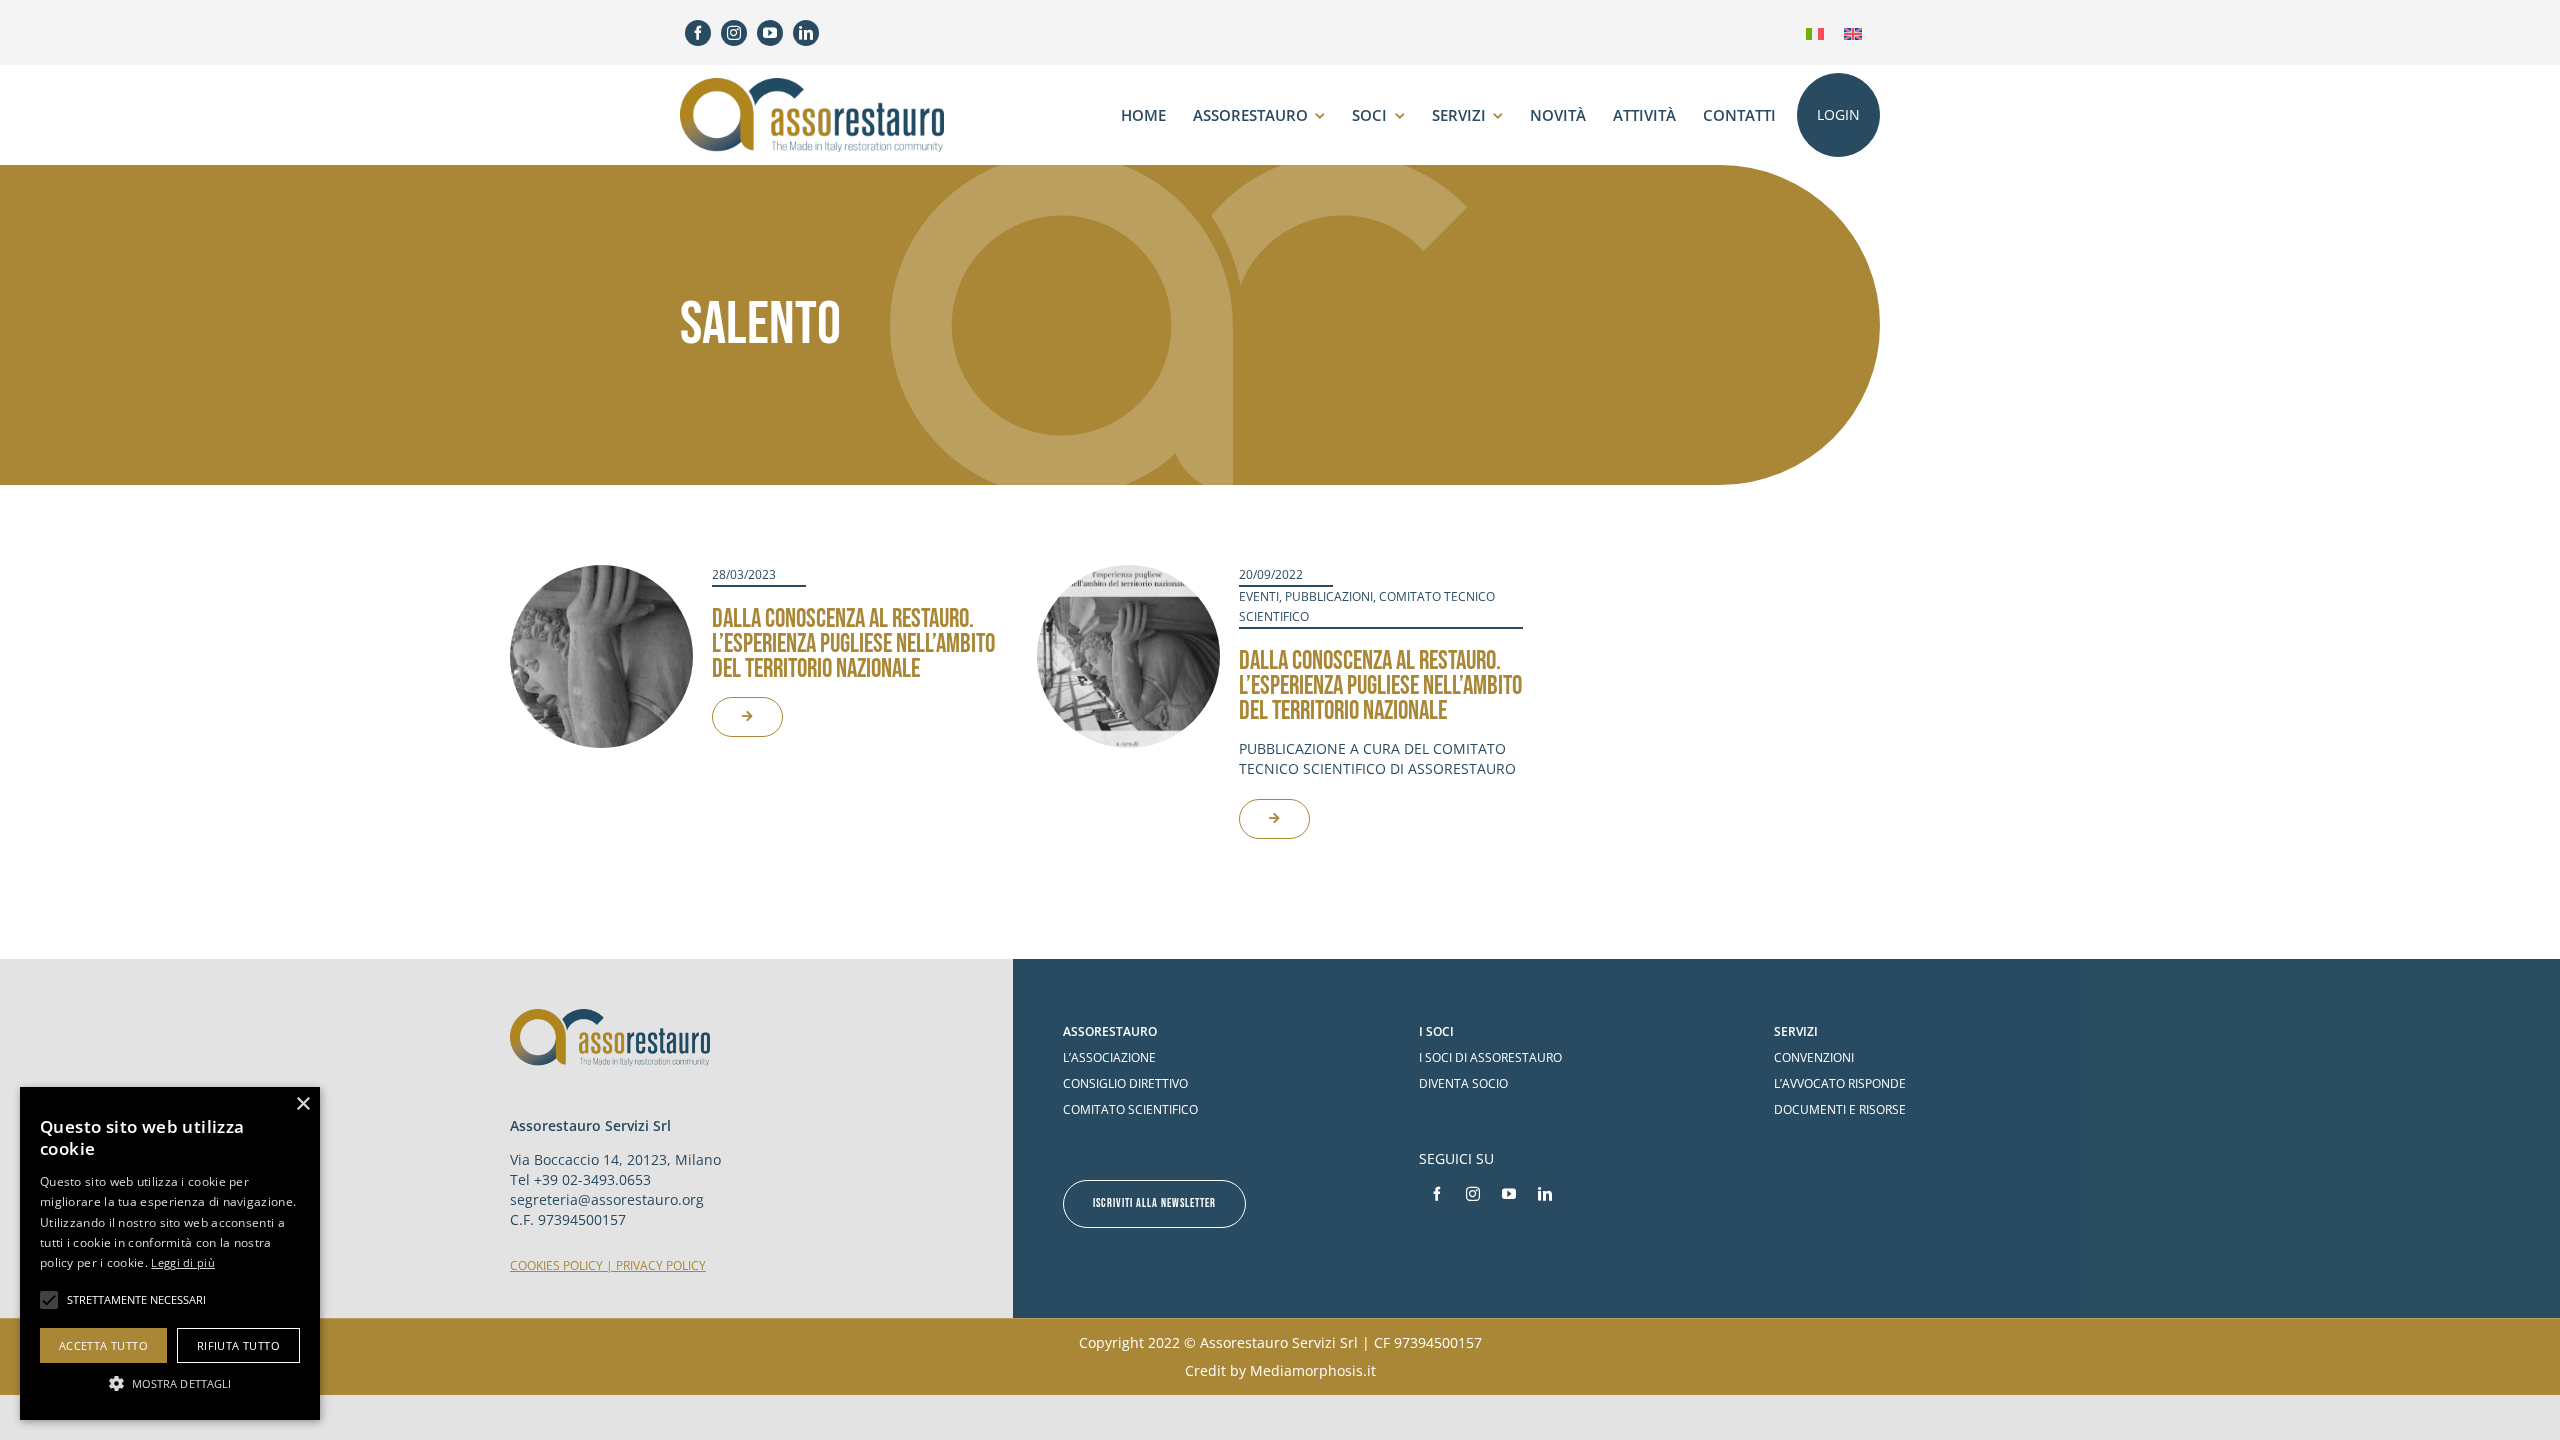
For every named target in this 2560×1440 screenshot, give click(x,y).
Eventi (1259, 596)
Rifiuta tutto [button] (238, 1345)
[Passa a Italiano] (1815, 32)
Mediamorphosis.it (1313, 1370)
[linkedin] (806, 33)
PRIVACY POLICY (661, 1265)
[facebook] (698, 33)
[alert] (170, 1253)
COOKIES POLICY (556, 1265)
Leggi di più (183, 1262)
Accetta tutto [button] (103, 1345)
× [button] (302, 1104)
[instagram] (734, 33)
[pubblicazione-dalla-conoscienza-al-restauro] (1128, 574)
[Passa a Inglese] (1853, 32)
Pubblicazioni (1329, 596)
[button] (170, 1383)
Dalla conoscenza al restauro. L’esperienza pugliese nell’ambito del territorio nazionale (853, 644)
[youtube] (770, 33)
